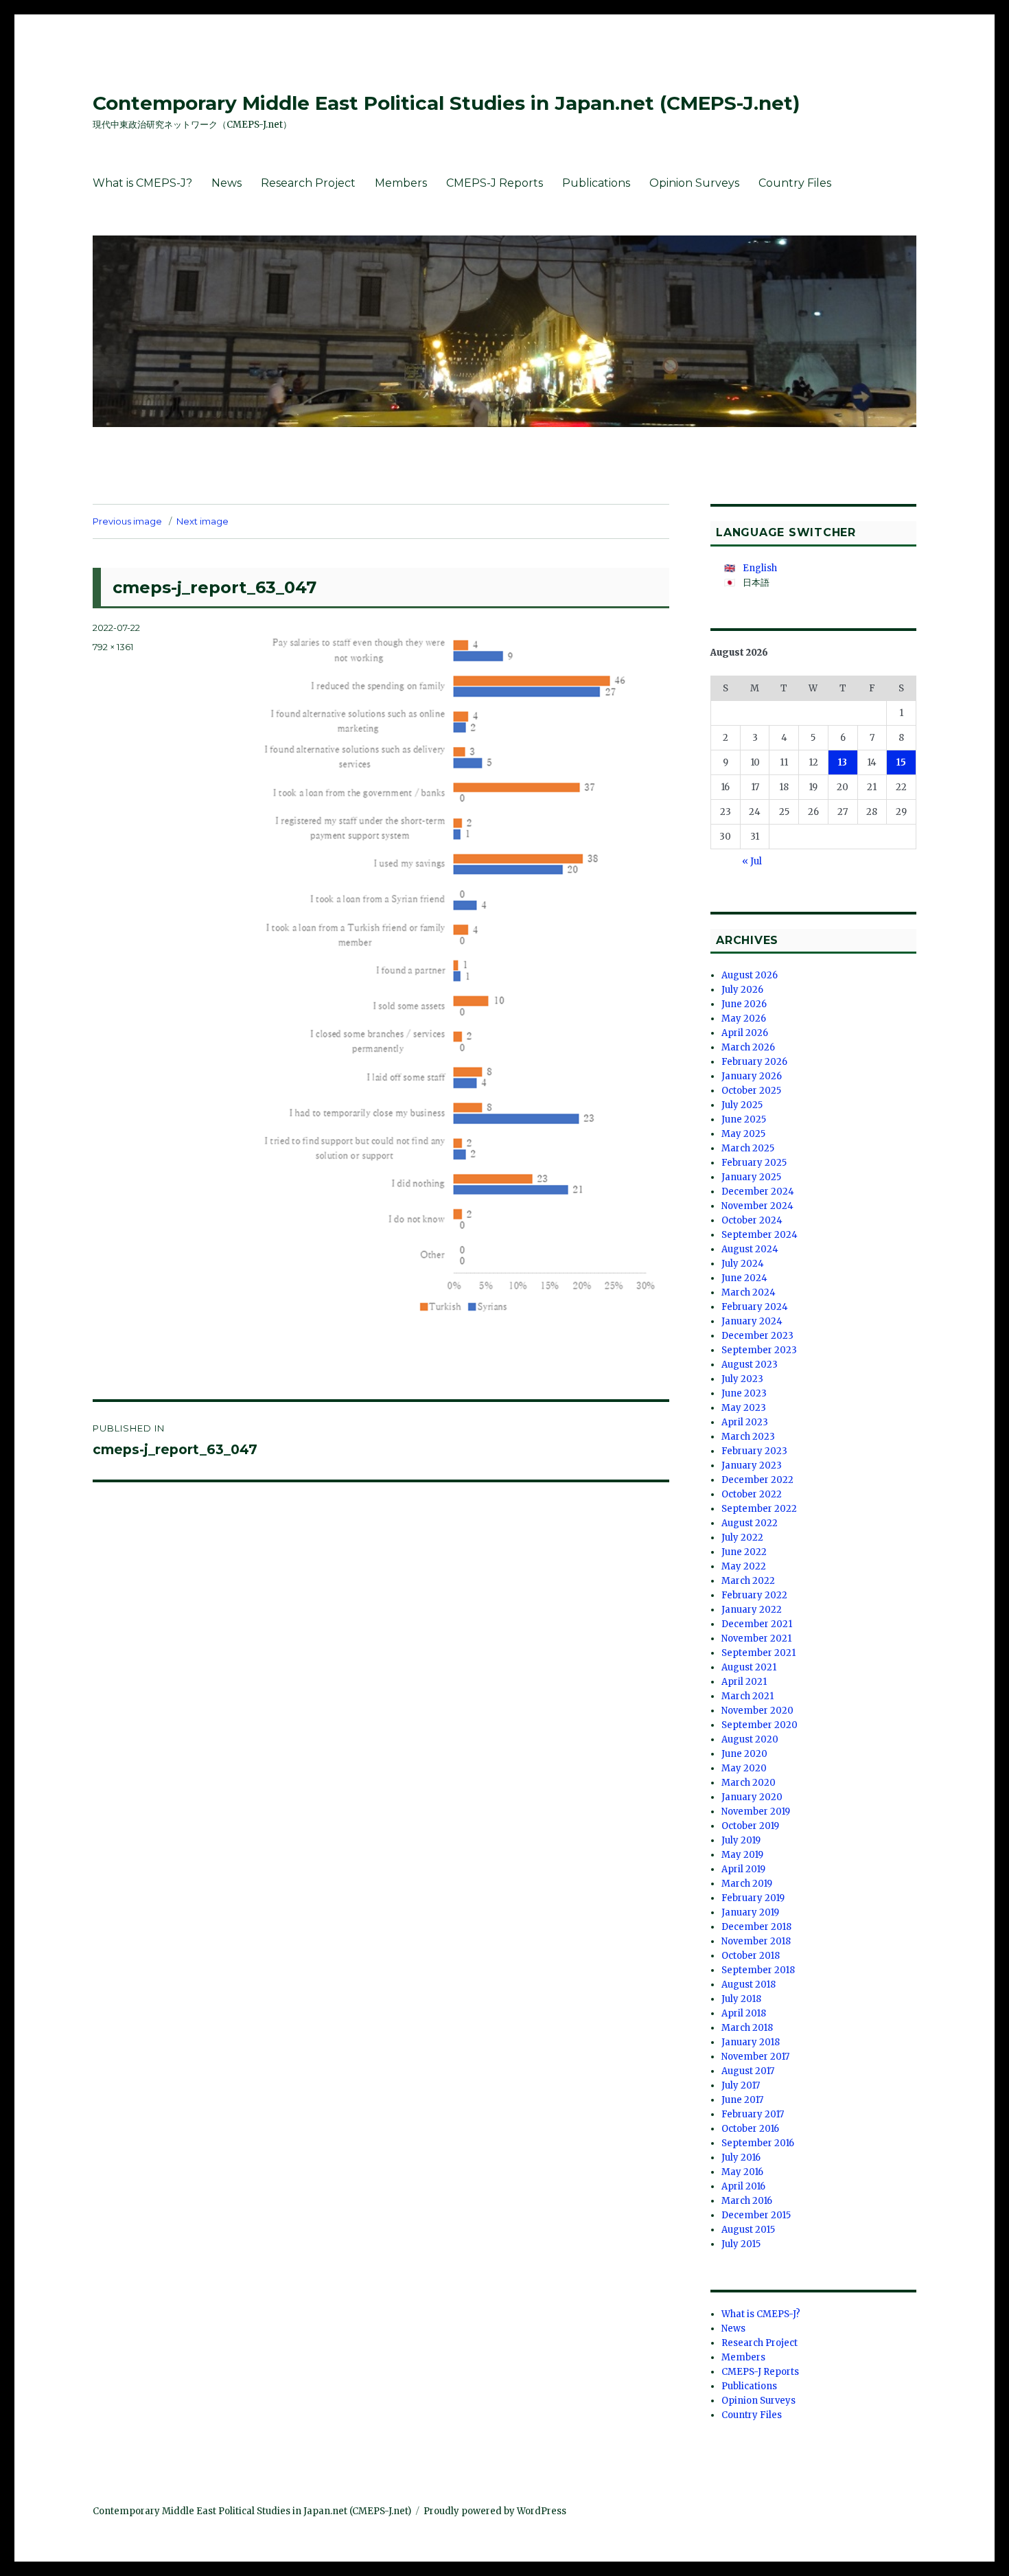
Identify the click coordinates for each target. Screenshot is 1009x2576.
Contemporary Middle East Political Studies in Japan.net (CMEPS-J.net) (446, 103)
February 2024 (755, 1307)
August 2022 (750, 1523)
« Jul (752, 861)
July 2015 (741, 2244)
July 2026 (742, 990)
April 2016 (743, 2186)
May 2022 (744, 1566)
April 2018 (744, 2013)
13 (843, 762)
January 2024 (752, 1321)
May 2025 (743, 1134)
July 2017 (741, 2085)
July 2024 (743, 1264)
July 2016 (741, 2158)
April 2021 (744, 1682)
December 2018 (756, 1927)
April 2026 (745, 1033)
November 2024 (757, 1206)
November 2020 (757, 1711)
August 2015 (748, 2230)
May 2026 (744, 1019)
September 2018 (758, 1970)
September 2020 (759, 1725)
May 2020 (744, 1768)
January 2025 (751, 1177)
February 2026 (754, 1062)
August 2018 (749, 1985)
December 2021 (757, 1624)
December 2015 (756, 2215)
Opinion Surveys (694, 183)
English (760, 568)
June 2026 (744, 1004)
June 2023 (744, 1393)
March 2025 (748, 1148)
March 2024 (749, 1292)
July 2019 (741, 1840)
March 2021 (747, 1696)
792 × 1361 (113, 647)
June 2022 (744, 1552)
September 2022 (759, 1509)
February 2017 (753, 2114)
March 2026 (748, 1047)
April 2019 (743, 1869)
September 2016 (758, 2143)
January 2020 (752, 1797)
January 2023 (752, 1465)
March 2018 (747, 2028)
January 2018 (751, 2042)
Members (401, 183)
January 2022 (752, 1610)
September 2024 (759, 1235)
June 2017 (742, 2100)
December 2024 (758, 1192)
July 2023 (742, 1379)
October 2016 (750, 2129)
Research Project (308, 183)
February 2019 (753, 1898)
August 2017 (748, 2071)
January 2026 (752, 1076)
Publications (596, 183)
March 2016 (747, 2201)
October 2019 (750, 1826)
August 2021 (749, 1667)
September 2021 (758, 1653)
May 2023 (744, 1408)
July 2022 (742, 1538)
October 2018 (751, 1956)
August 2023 (750, 1365)
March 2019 (747, 1884)
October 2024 (752, 1220)
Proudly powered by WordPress (495, 2511)
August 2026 (750, 975)
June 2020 (744, 1754)
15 (901, 762)
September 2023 (759, 1350)
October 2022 (752, 1494)
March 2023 (748, 1437)
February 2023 (754, 1451)
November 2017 (755, 2057)
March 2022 (748, 1581)
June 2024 (744, 1278)
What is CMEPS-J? (142, 183)
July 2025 (742, 1105)
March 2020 (749, 1783)
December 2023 (757, 1336)
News (227, 183)
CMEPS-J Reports (495, 183)
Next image (202, 521)
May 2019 (742, 1855)
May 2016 (742, 2172)
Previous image (127, 521)
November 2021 (756, 1638)
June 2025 (744, 1119)
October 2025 (751, 1091)
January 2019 (750, 1912)
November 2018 (756, 1941)
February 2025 (754, 1163)
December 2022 (757, 1480)
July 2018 (741, 1999)
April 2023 (745, 1422)
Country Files (795, 183)
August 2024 (750, 1249)
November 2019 (756, 1812)
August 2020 (750, 1739)
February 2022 (754, 1595)
